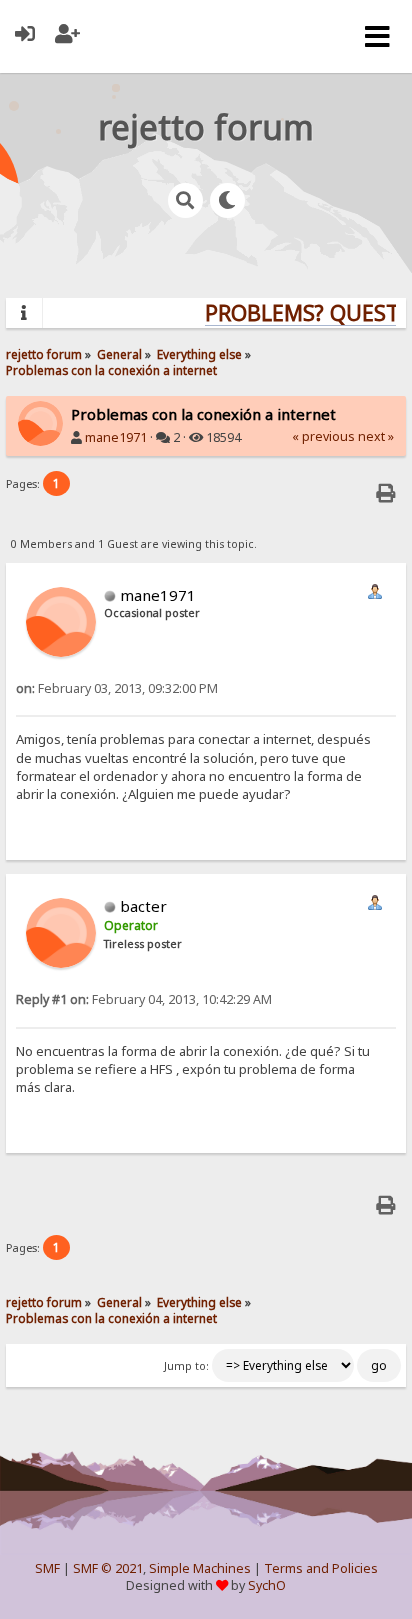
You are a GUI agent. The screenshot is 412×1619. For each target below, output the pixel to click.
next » (376, 436)
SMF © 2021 (108, 1568)
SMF (47, 1568)
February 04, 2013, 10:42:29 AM (144, 999)
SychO (267, 1585)
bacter (143, 906)
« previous (323, 436)
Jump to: (186, 1366)
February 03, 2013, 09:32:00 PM (117, 688)
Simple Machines (200, 1568)
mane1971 (116, 437)
